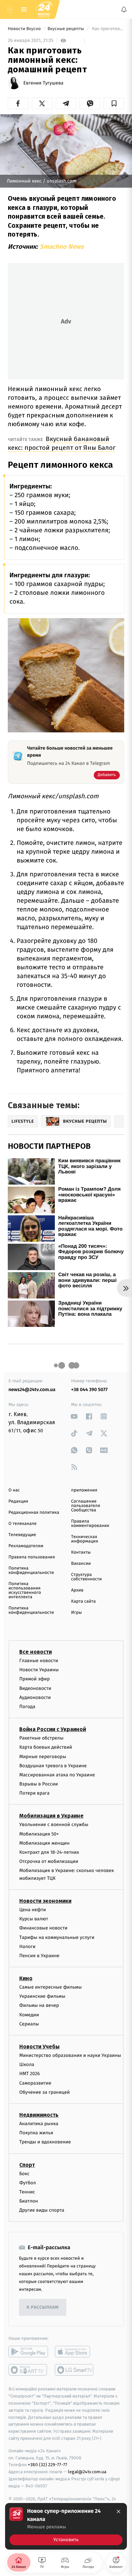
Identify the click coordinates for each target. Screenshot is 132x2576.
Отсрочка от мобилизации (49, 1861)
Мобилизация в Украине (51, 1816)
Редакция (18, 1501)
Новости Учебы (39, 2047)
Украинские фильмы (42, 1996)
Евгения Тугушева (43, 83)
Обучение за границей (45, 2092)
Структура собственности (86, 1577)
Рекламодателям (26, 1546)
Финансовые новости (43, 1928)
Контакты (81, 1552)
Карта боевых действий (46, 1747)
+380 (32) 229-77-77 (48, 2465)
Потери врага (34, 1793)
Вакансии (81, 1564)
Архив (77, 1590)
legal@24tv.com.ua (87, 2472)
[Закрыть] (118, 2511)
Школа (27, 2064)
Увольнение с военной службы (54, 1825)
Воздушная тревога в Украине (53, 1766)
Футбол (28, 2183)
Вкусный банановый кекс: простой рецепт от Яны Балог (62, 443)
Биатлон (29, 2201)
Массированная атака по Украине (57, 1775)
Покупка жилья (36, 2133)
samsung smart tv (75, 2370)
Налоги (27, 1947)
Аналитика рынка (39, 2124)
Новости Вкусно (25, 29)
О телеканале (23, 1524)
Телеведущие (22, 1535)
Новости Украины (39, 1670)
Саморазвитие (35, 2083)
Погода (27, 1707)
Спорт (27, 2165)
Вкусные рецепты (66, 29)
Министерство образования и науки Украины (70, 2055)
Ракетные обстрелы (41, 1738)
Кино (26, 1978)
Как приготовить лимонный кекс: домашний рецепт (107, 29)
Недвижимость (39, 2115)
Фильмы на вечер (39, 2006)
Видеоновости (35, 1688)
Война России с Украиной (53, 1729)
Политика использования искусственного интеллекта (25, 1590)
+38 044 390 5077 (89, 1390)
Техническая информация (85, 1539)
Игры (76, 1613)
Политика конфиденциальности (31, 1571)
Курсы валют (34, 1919)
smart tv (28, 2370)
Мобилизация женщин (45, 1843)
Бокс (24, 2174)
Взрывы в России (39, 1784)
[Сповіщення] (124, 9)
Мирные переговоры (43, 1757)
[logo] (44, 9)
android (28, 2352)
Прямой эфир (35, 1679)
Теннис (27, 2192)
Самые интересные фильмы (50, 1987)
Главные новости (39, 1661)
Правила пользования (32, 1557)
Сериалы (29, 2024)
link (74, 1416)
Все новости (36, 1652)
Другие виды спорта (42, 2210)
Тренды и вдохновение (45, 2142)
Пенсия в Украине (39, 1956)
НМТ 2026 (30, 2074)
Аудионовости (35, 1697)
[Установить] (66, 2526)
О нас (14, 1490)
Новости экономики (45, 1901)
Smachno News (62, 247)
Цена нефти (33, 1910)
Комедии (29, 2015)
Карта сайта (83, 1601)
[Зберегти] (114, 103)
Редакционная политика (34, 1513)
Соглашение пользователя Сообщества (86, 1506)
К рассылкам (43, 2307)
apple (75, 2352)
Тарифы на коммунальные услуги (57, 1937)
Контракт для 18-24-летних (49, 1852)
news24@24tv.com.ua (32, 1390)
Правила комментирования (90, 1524)
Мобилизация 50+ (39, 1834)
